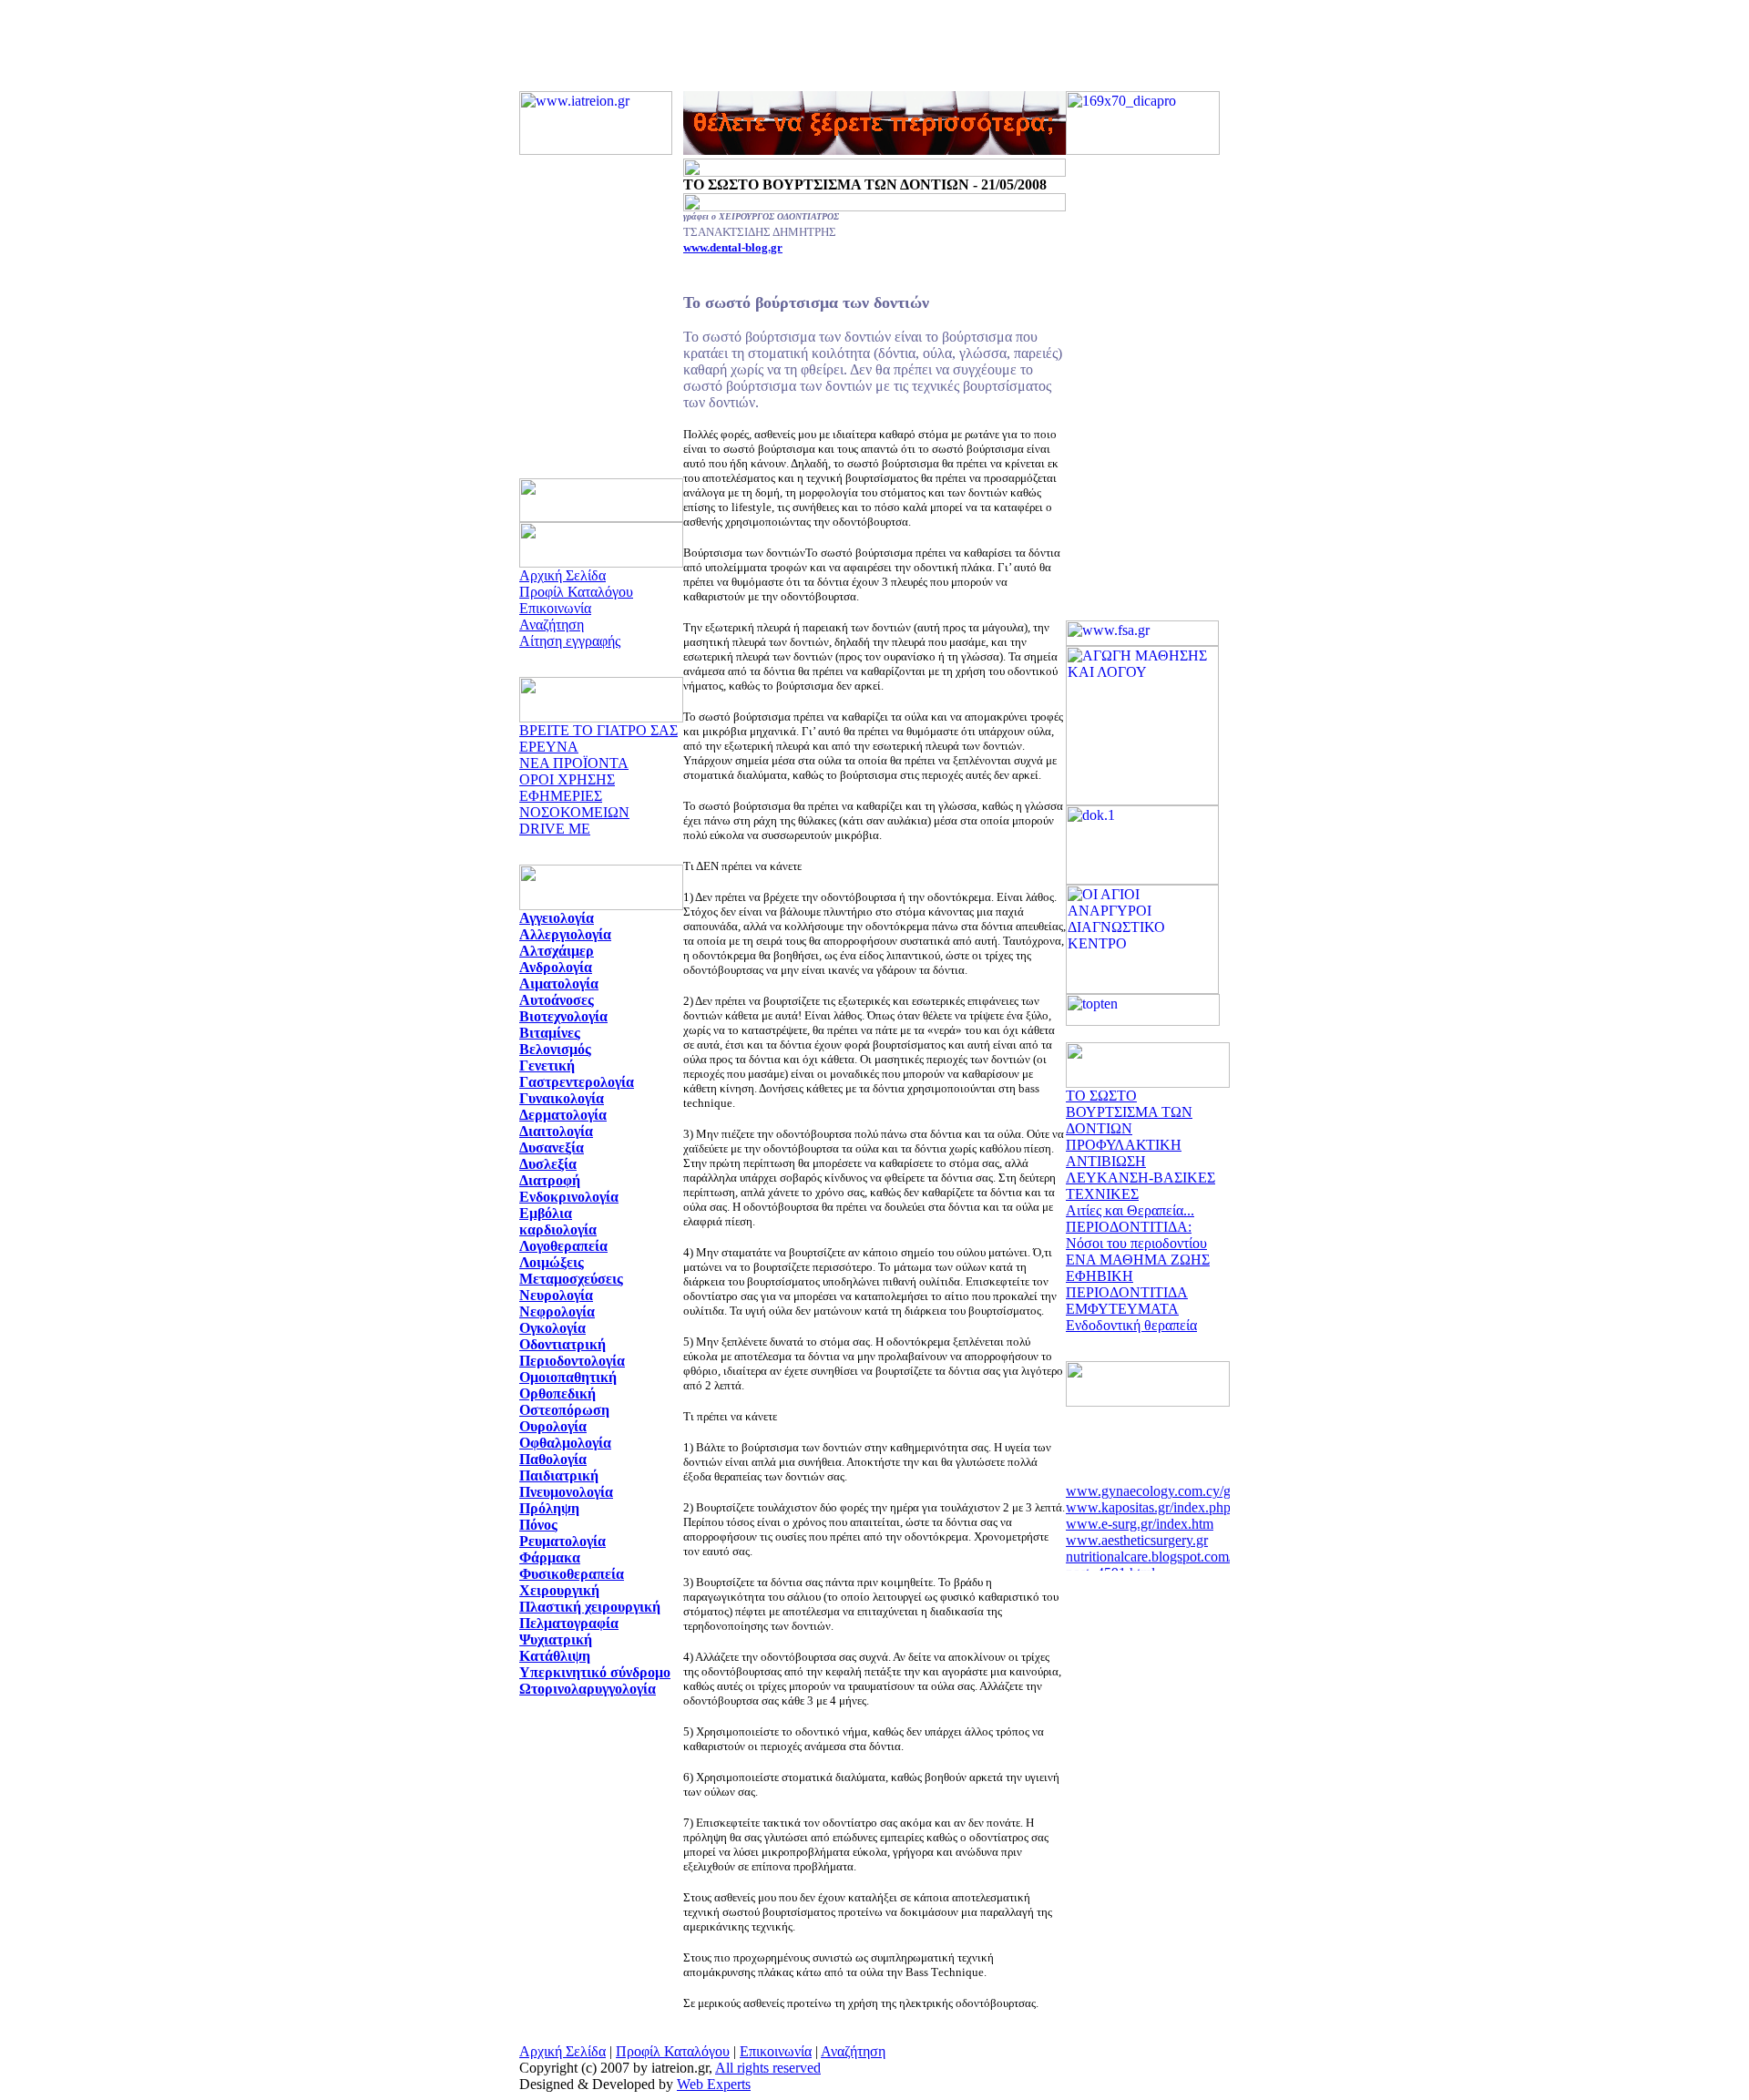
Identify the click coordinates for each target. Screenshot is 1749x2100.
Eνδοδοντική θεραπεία (1131, 1325)
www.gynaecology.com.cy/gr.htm (1163, 1485)
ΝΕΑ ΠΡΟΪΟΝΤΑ (574, 763)
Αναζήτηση (552, 625)
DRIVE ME (555, 829)
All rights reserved (768, 2068)
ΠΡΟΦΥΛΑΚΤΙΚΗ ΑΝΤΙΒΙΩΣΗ (1124, 1153)
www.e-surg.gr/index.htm (1140, 1517)
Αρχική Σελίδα (563, 575)
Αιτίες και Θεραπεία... (1130, 1210)
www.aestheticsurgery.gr (1137, 1534)
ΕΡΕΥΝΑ (549, 747)
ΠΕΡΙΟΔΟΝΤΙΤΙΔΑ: (1129, 1227)
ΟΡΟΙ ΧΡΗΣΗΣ (567, 779)
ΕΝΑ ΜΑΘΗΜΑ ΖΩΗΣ (1138, 1260)
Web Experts (714, 2084)
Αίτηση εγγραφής (570, 641)
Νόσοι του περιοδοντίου (1136, 1243)
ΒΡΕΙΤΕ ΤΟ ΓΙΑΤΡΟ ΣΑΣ (598, 730)
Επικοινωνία (555, 608)
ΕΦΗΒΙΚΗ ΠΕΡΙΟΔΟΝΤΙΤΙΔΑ (1127, 1284)
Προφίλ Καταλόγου (576, 592)
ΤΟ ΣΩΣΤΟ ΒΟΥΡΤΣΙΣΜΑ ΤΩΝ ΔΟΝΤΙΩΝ (1129, 1112)
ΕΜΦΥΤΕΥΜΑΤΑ (1122, 1309)
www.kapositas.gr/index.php (1148, 1501)
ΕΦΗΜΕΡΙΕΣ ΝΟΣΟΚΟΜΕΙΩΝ (574, 804)
